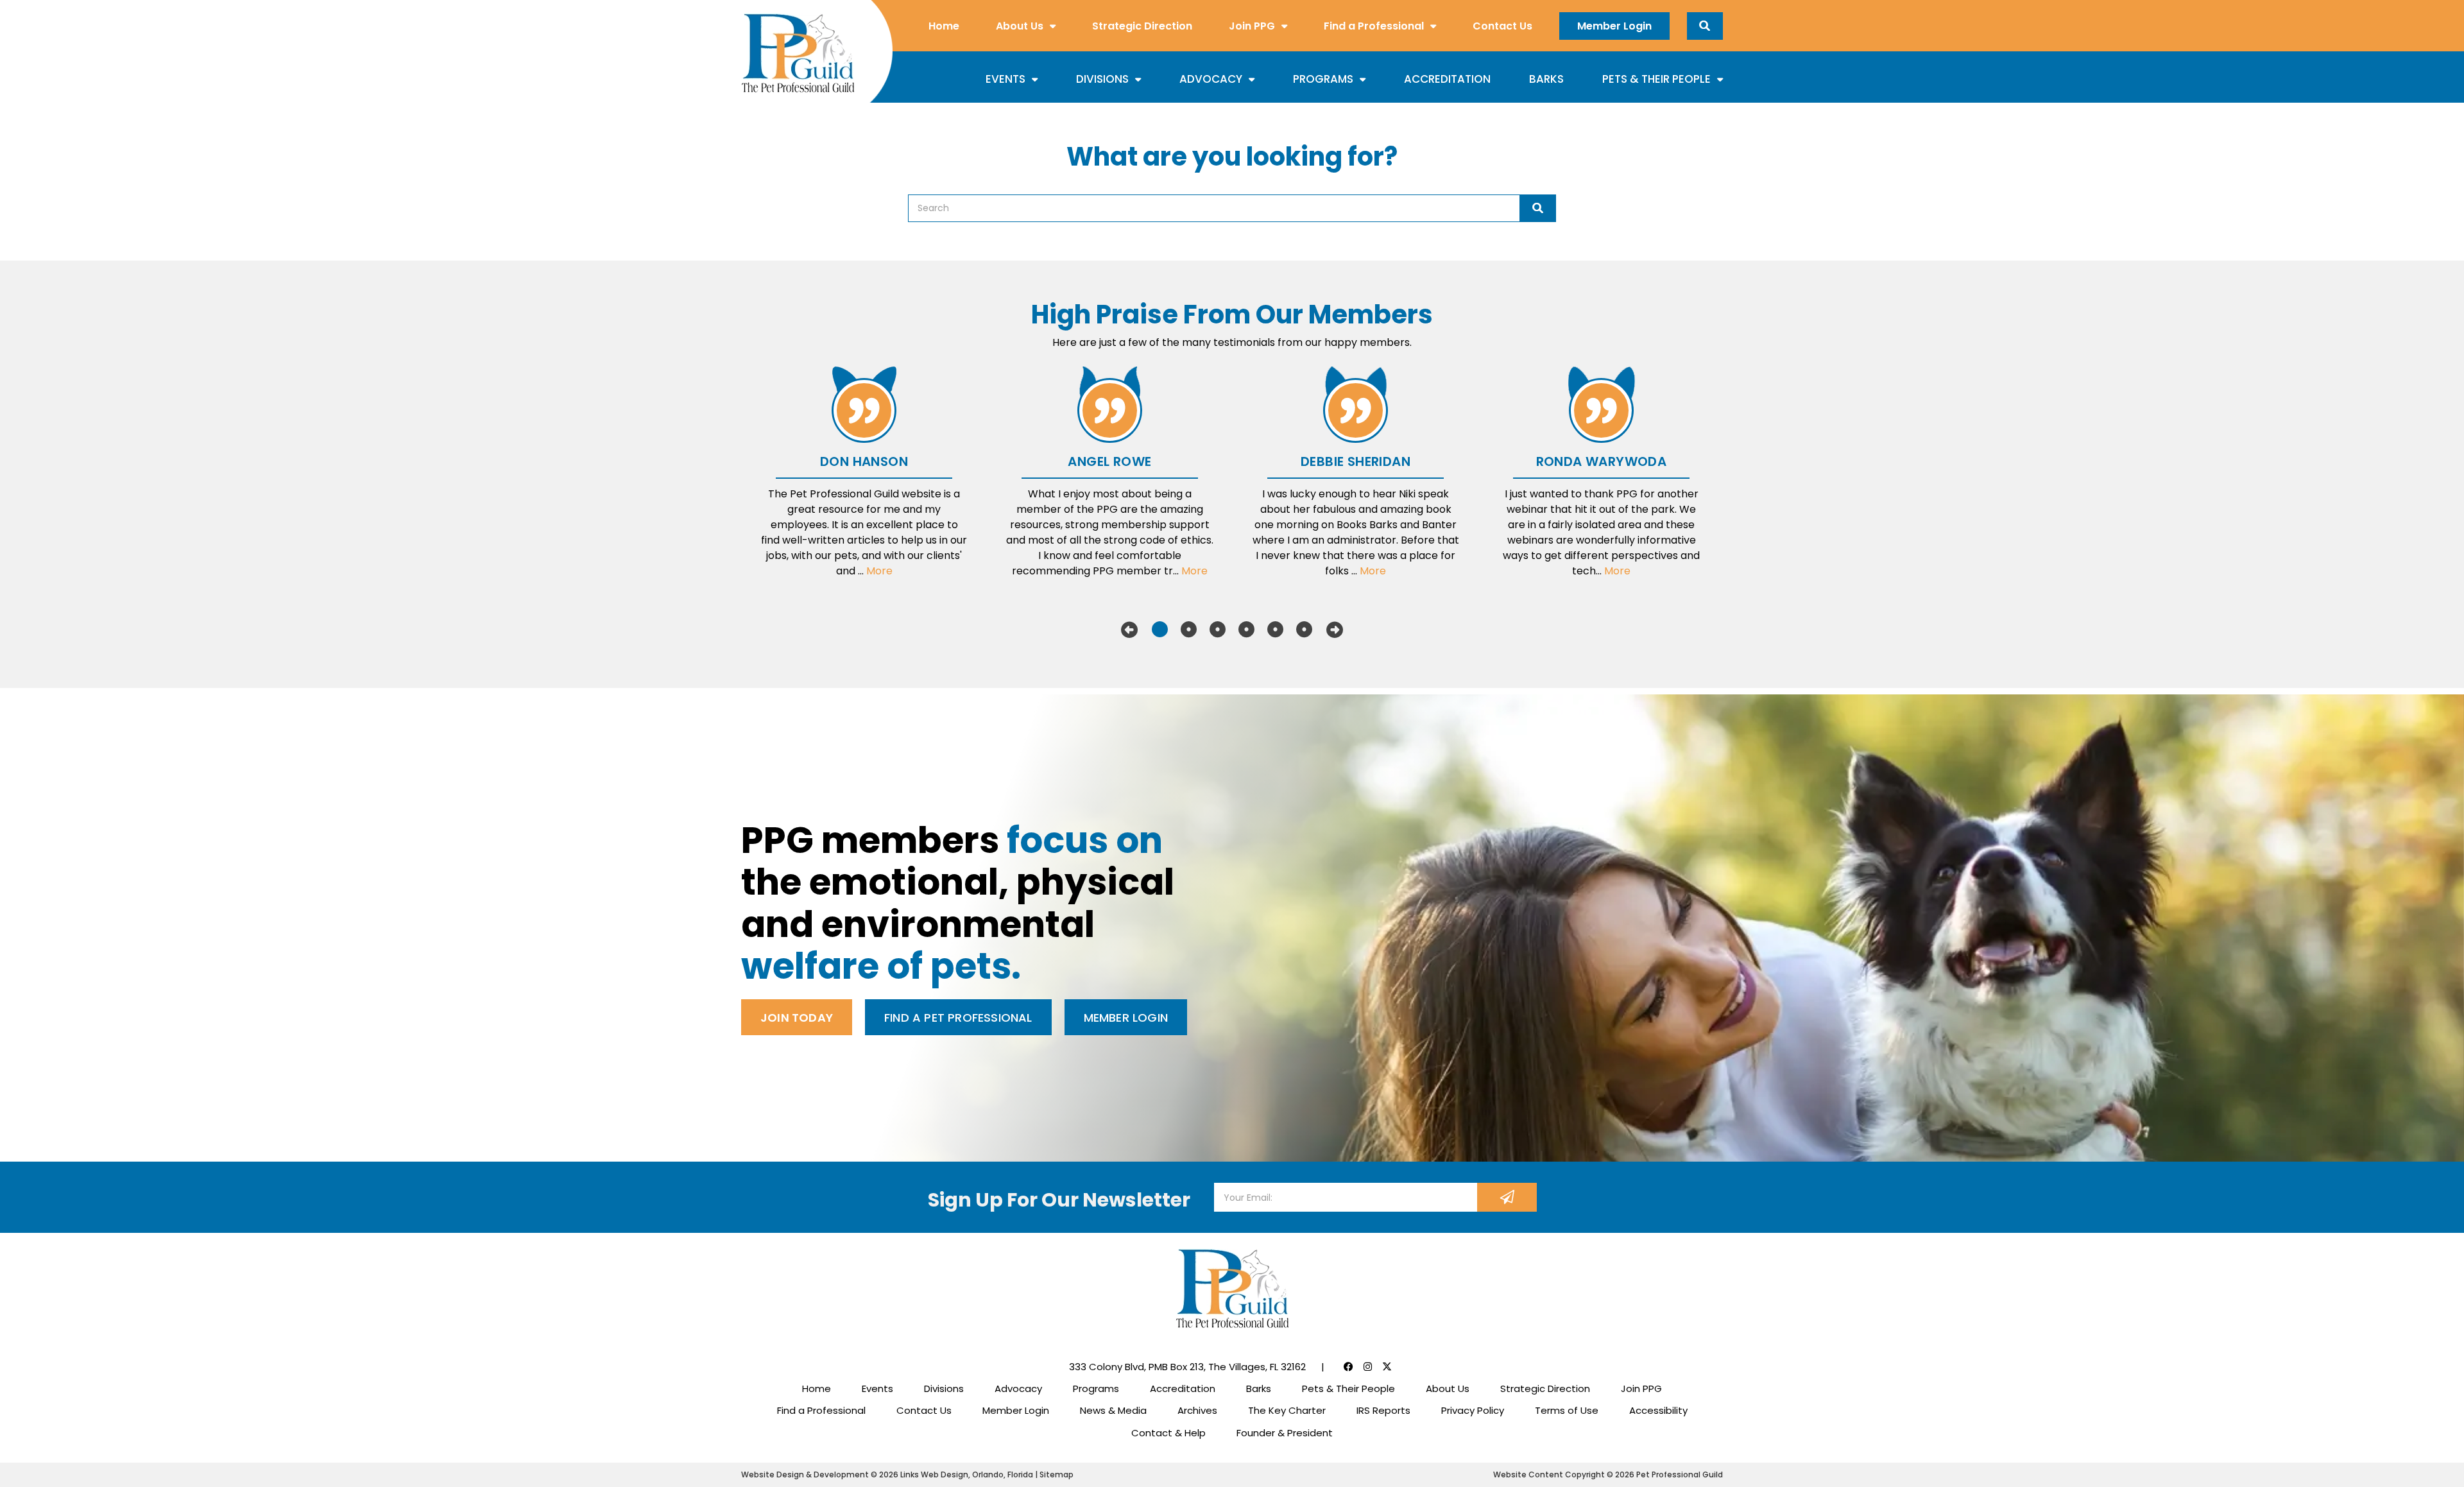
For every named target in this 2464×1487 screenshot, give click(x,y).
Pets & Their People (1656, 79)
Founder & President (1285, 1433)
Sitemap (1057, 1474)
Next (1335, 630)
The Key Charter (1287, 1410)
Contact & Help (1168, 1433)
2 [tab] (1189, 630)
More (879, 571)
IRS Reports (1383, 1410)
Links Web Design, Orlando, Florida (968, 1474)
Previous (1129, 630)
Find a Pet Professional (958, 1018)
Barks (1546, 79)
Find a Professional (1374, 26)
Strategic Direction (1142, 26)
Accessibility (1658, 1410)
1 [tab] (1160, 630)
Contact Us (1502, 26)
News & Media (1113, 1410)
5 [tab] (1275, 630)
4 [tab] (1246, 630)
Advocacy (1211, 79)
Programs (1323, 79)
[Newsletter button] (1507, 1197)
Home (944, 26)
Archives (1197, 1410)
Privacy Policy (1473, 1410)
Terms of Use (1567, 1410)
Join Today (797, 1018)
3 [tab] (1218, 630)
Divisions (1102, 79)
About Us (1020, 26)
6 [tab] (1304, 630)
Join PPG (1252, 26)
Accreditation (1447, 79)
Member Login (1614, 26)
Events (1005, 79)
